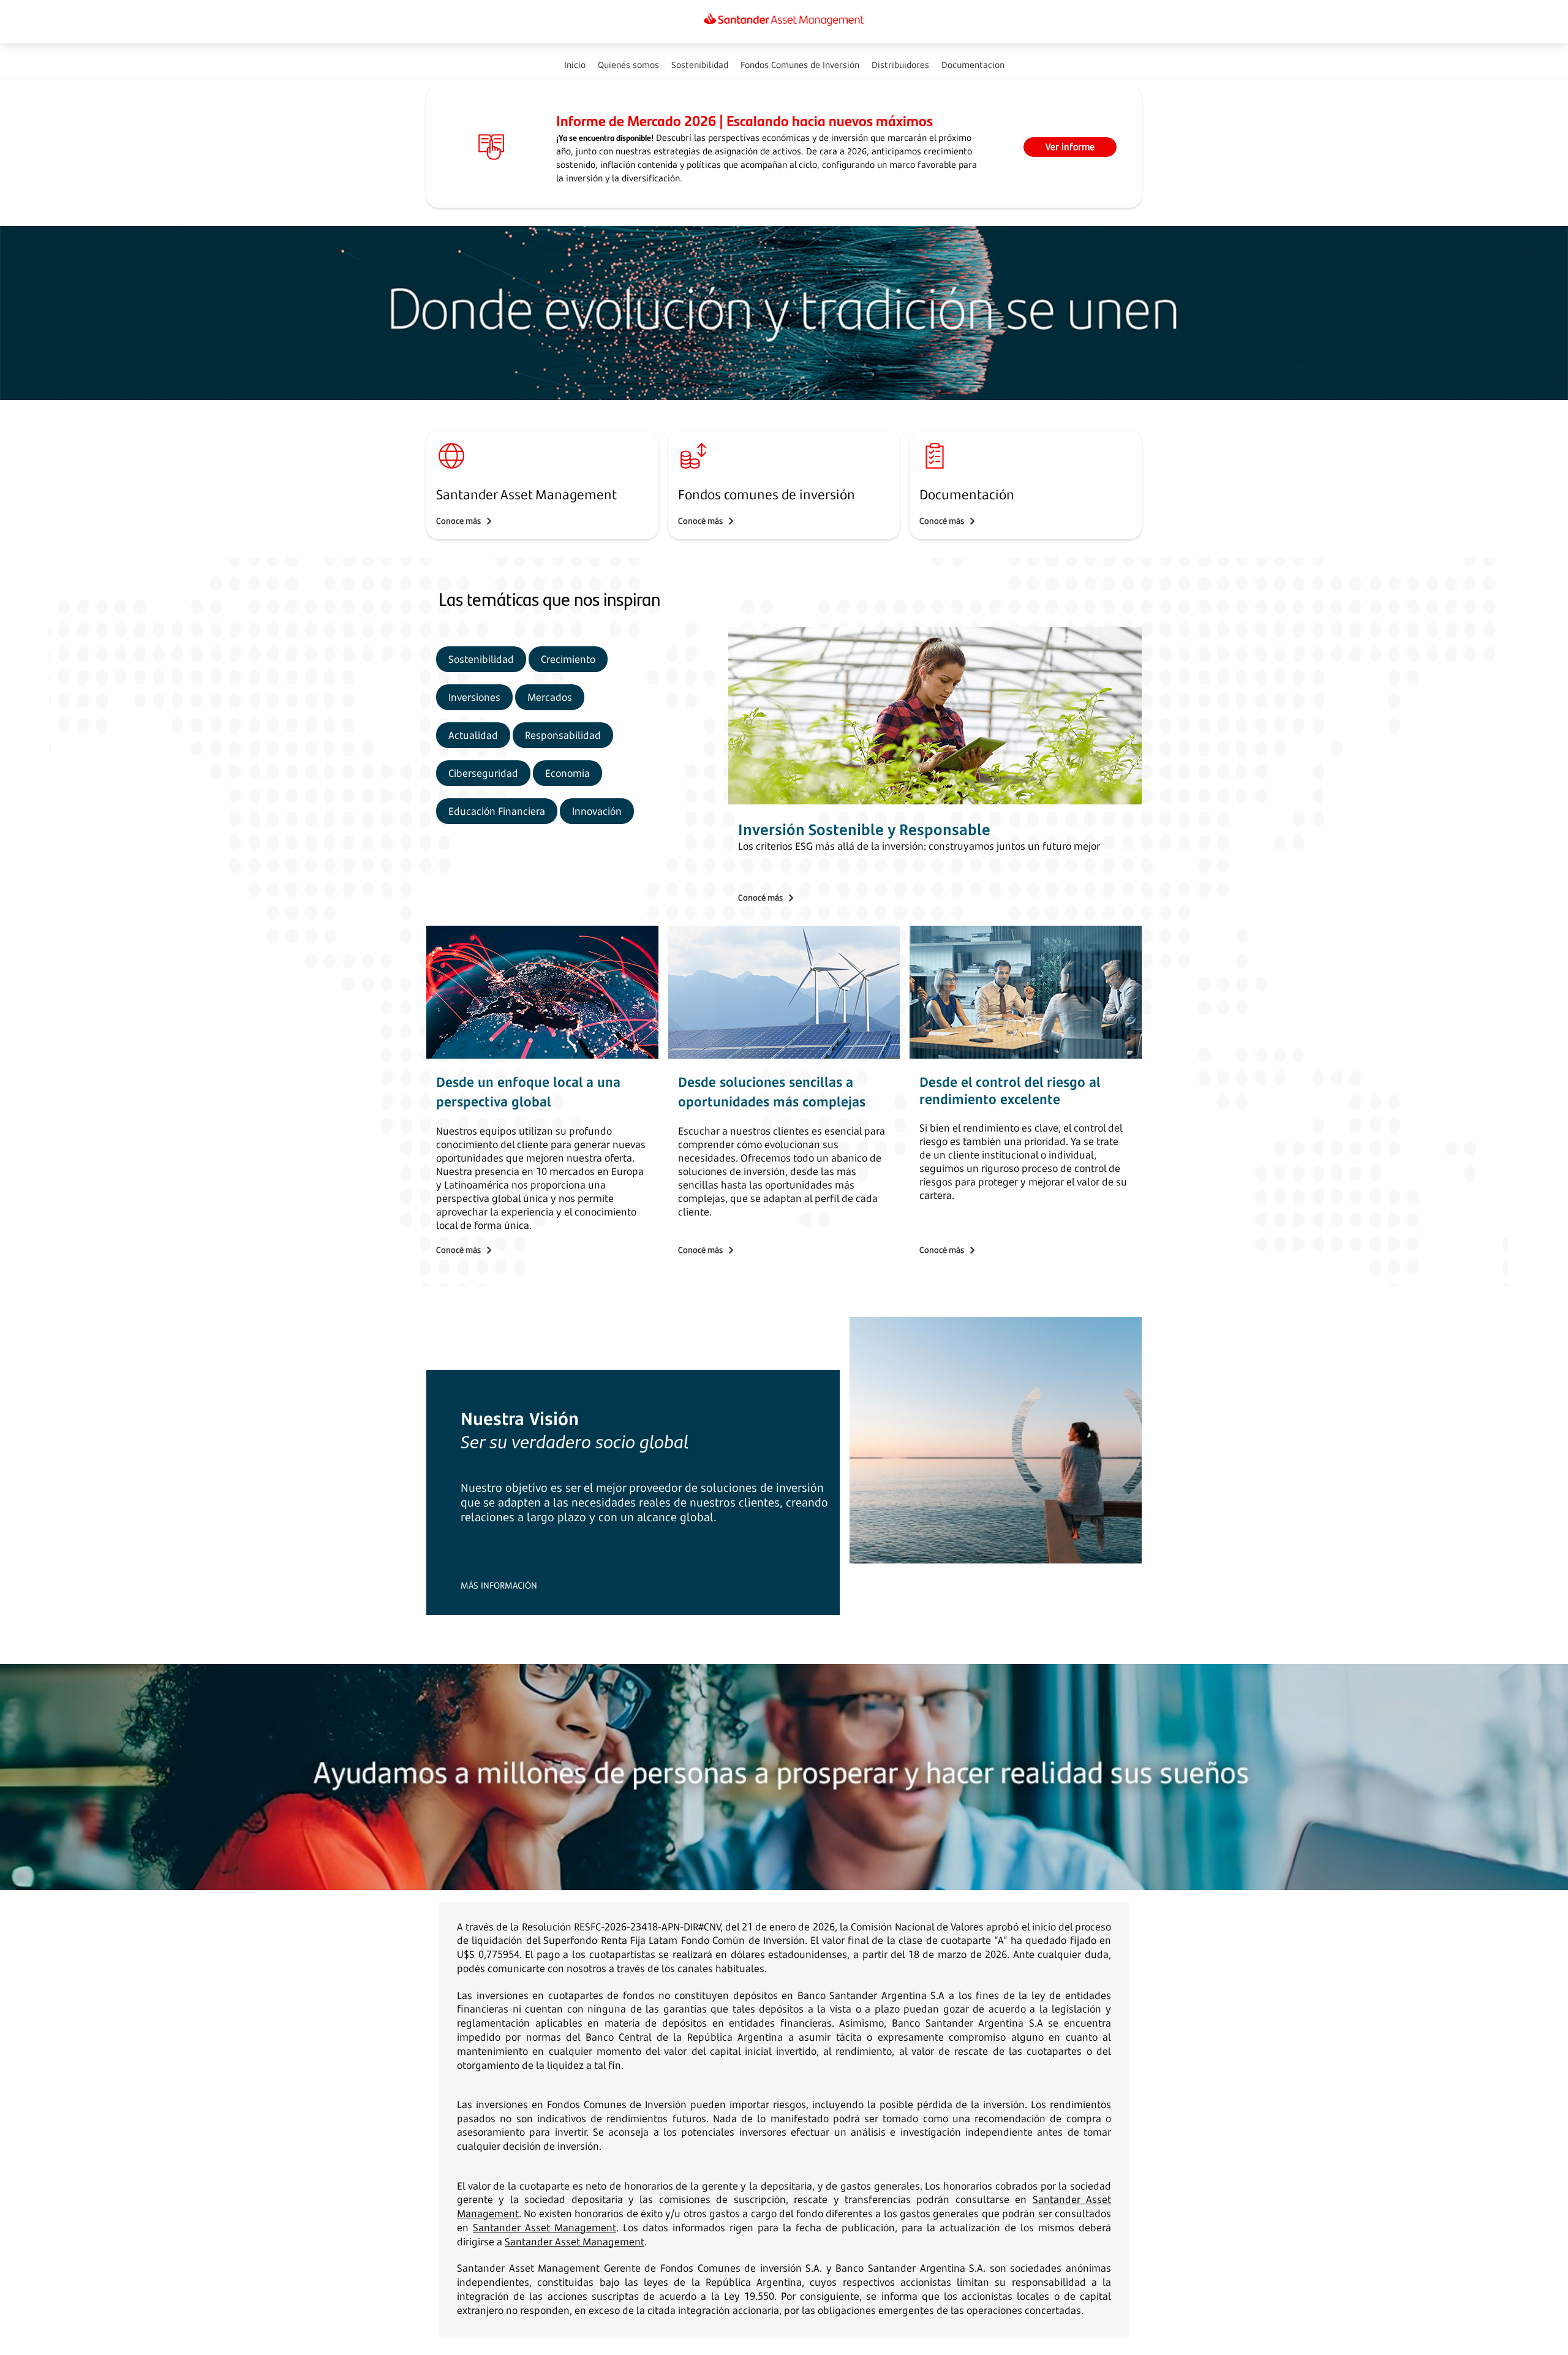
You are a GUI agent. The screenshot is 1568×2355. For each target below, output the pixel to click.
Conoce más (458, 521)
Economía (567, 773)
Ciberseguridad (483, 773)
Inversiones (474, 697)
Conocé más (700, 521)
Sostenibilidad (481, 659)
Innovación (597, 811)
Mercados (550, 697)
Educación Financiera (497, 811)
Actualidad (473, 735)
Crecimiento (568, 659)
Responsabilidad (563, 735)
